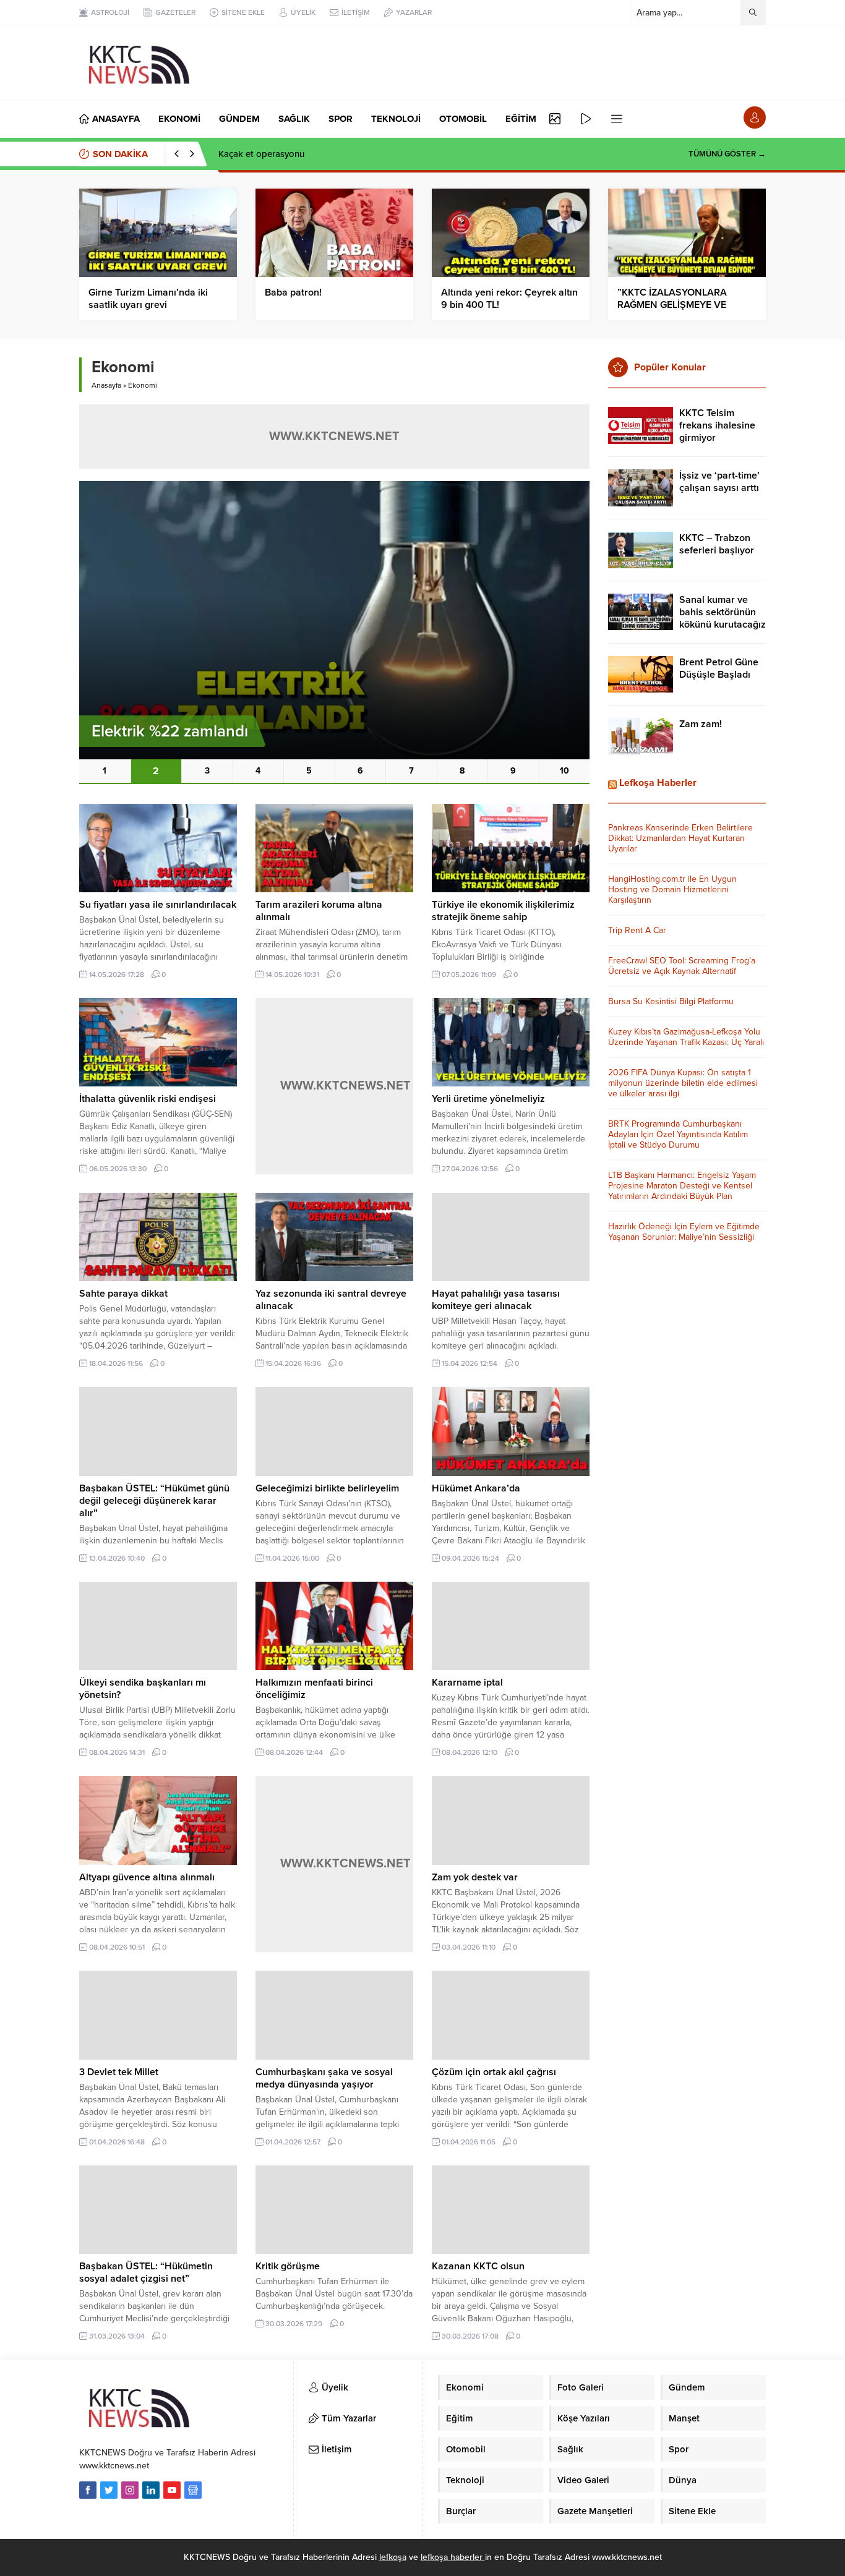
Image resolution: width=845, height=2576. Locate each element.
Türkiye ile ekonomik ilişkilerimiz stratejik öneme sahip (503, 911)
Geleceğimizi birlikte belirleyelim (327, 1488)
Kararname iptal (467, 1683)
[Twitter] (109, 2490)
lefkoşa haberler (453, 2557)
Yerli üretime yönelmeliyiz (488, 1099)
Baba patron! (293, 292)
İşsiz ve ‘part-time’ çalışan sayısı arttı (719, 482)
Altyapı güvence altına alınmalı (147, 1877)
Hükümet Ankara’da (476, 1488)
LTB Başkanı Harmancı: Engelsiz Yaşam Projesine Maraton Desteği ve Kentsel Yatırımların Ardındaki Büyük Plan (682, 1186)
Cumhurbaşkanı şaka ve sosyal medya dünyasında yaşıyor (324, 2078)
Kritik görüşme (288, 2266)
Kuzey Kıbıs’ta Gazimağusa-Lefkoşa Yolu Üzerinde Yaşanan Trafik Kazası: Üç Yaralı (686, 1037)
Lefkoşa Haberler (658, 783)
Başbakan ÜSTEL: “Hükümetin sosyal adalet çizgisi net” (146, 2272)
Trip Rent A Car (637, 930)
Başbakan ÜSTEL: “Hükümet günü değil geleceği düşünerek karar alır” (154, 1501)
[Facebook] (88, 2490)
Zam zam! (701, 724)
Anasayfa (106, 385)
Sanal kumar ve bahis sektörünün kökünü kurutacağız (723, 612)
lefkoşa (393, 2557)
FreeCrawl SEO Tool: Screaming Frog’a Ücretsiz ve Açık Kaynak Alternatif (682, 966)
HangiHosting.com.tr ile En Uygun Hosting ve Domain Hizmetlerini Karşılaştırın (672, 889)
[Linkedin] (151, 2490)
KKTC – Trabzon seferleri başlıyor (717, 544)
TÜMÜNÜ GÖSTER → (727, 154)
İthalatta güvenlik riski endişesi (148, 1099)
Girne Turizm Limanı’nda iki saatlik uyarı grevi (148, 299)
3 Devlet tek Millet (119, 2072)
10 (564, 771)
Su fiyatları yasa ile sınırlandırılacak (158, 905)
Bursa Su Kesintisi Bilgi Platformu (671, 1001)
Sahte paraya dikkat (123, 1294)
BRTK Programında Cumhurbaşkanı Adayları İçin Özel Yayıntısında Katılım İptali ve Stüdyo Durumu (678, 1134)
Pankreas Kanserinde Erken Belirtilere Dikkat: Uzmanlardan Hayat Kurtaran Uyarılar (680, 838)
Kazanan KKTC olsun (478, 2266)
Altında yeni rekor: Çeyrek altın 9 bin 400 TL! (509, 299)
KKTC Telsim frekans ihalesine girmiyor (717, 425)
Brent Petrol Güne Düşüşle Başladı (719, 668)
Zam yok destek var (475, 1877)
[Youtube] (172, 2490)
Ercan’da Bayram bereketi (271, 154)
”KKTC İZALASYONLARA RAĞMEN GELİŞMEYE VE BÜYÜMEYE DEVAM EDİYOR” (682, 305)
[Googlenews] (193, 2490)
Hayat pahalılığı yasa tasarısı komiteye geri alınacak (496, 1300)
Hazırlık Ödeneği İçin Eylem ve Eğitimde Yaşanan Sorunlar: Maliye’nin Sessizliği (684, 1232)
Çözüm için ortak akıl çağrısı (494, 2072)
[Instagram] (130, 2490)
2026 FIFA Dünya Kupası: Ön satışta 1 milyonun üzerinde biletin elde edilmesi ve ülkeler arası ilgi (683, 1083)
